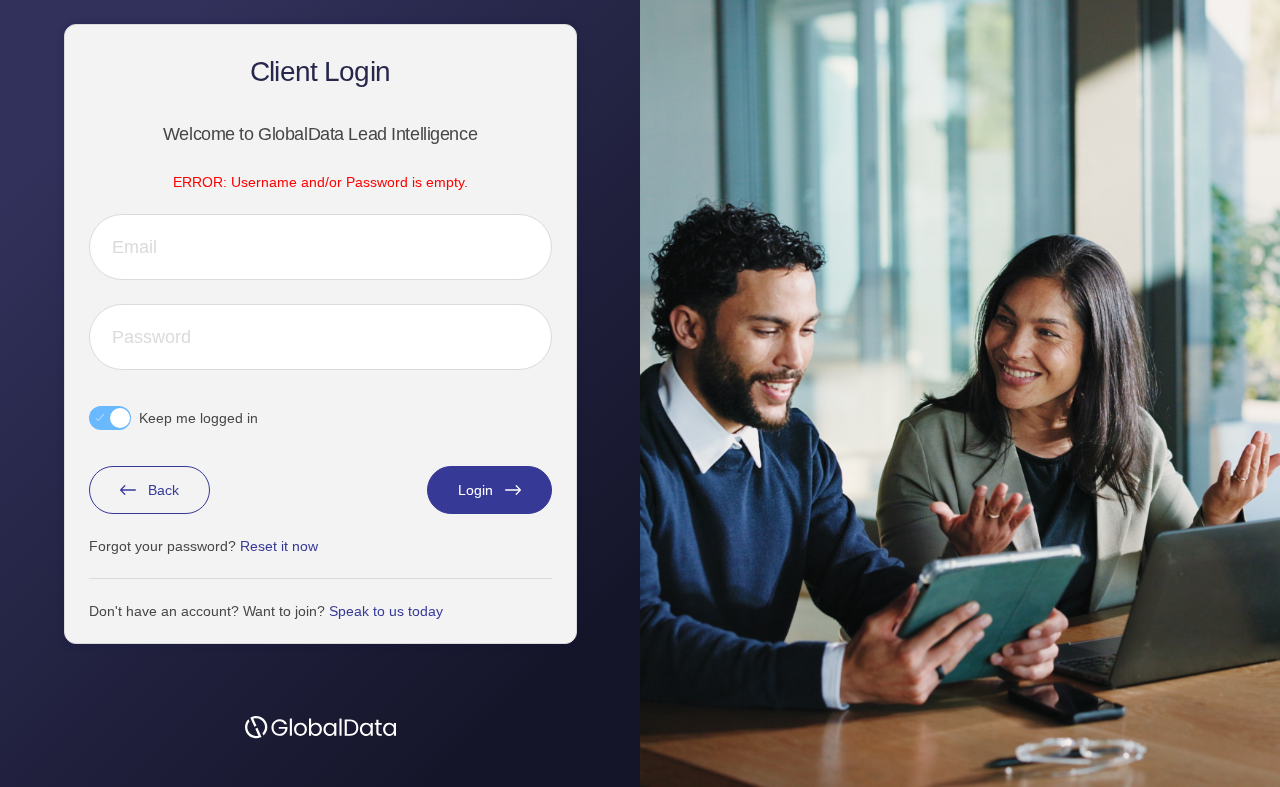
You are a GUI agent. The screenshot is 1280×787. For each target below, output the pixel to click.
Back (163, 490)
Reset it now (279, 546)
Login (475, 490)
